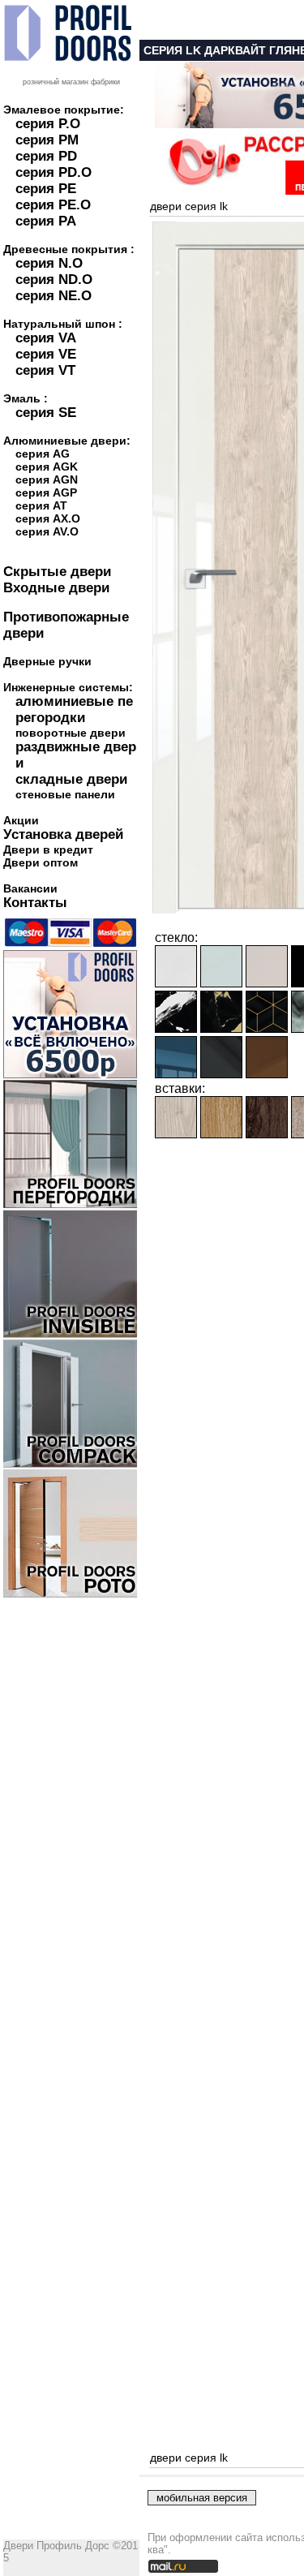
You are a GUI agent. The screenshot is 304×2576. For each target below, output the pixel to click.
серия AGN (47, 480)
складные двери (71, 779)
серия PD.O (54, 172)
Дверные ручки (47, 661)
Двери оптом (41, 862)
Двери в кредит (48, 849)
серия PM (47, 140)
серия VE (46, 354)
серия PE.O (53, 205)
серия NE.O (54, 296)
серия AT (41, 505)
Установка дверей (63, 834)
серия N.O (49, 263)
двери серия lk (189, 206)
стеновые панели (65, 794)
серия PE (46, 189)
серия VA (46, 338)
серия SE (46, 413)
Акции (21, 820)
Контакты (35, 903)
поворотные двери (71, 733)
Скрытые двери (57, 572)
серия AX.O (48, 518)
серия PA (46, 221)
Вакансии (30, 888)
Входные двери (56, 588)
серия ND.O (54, 280)
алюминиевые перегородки (74, 710)
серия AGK (47, 467)
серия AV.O (47, 531)
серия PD (46, 156)
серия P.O (48, 124)
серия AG (43, 454)
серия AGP (46, 492)
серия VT (45, 370)
